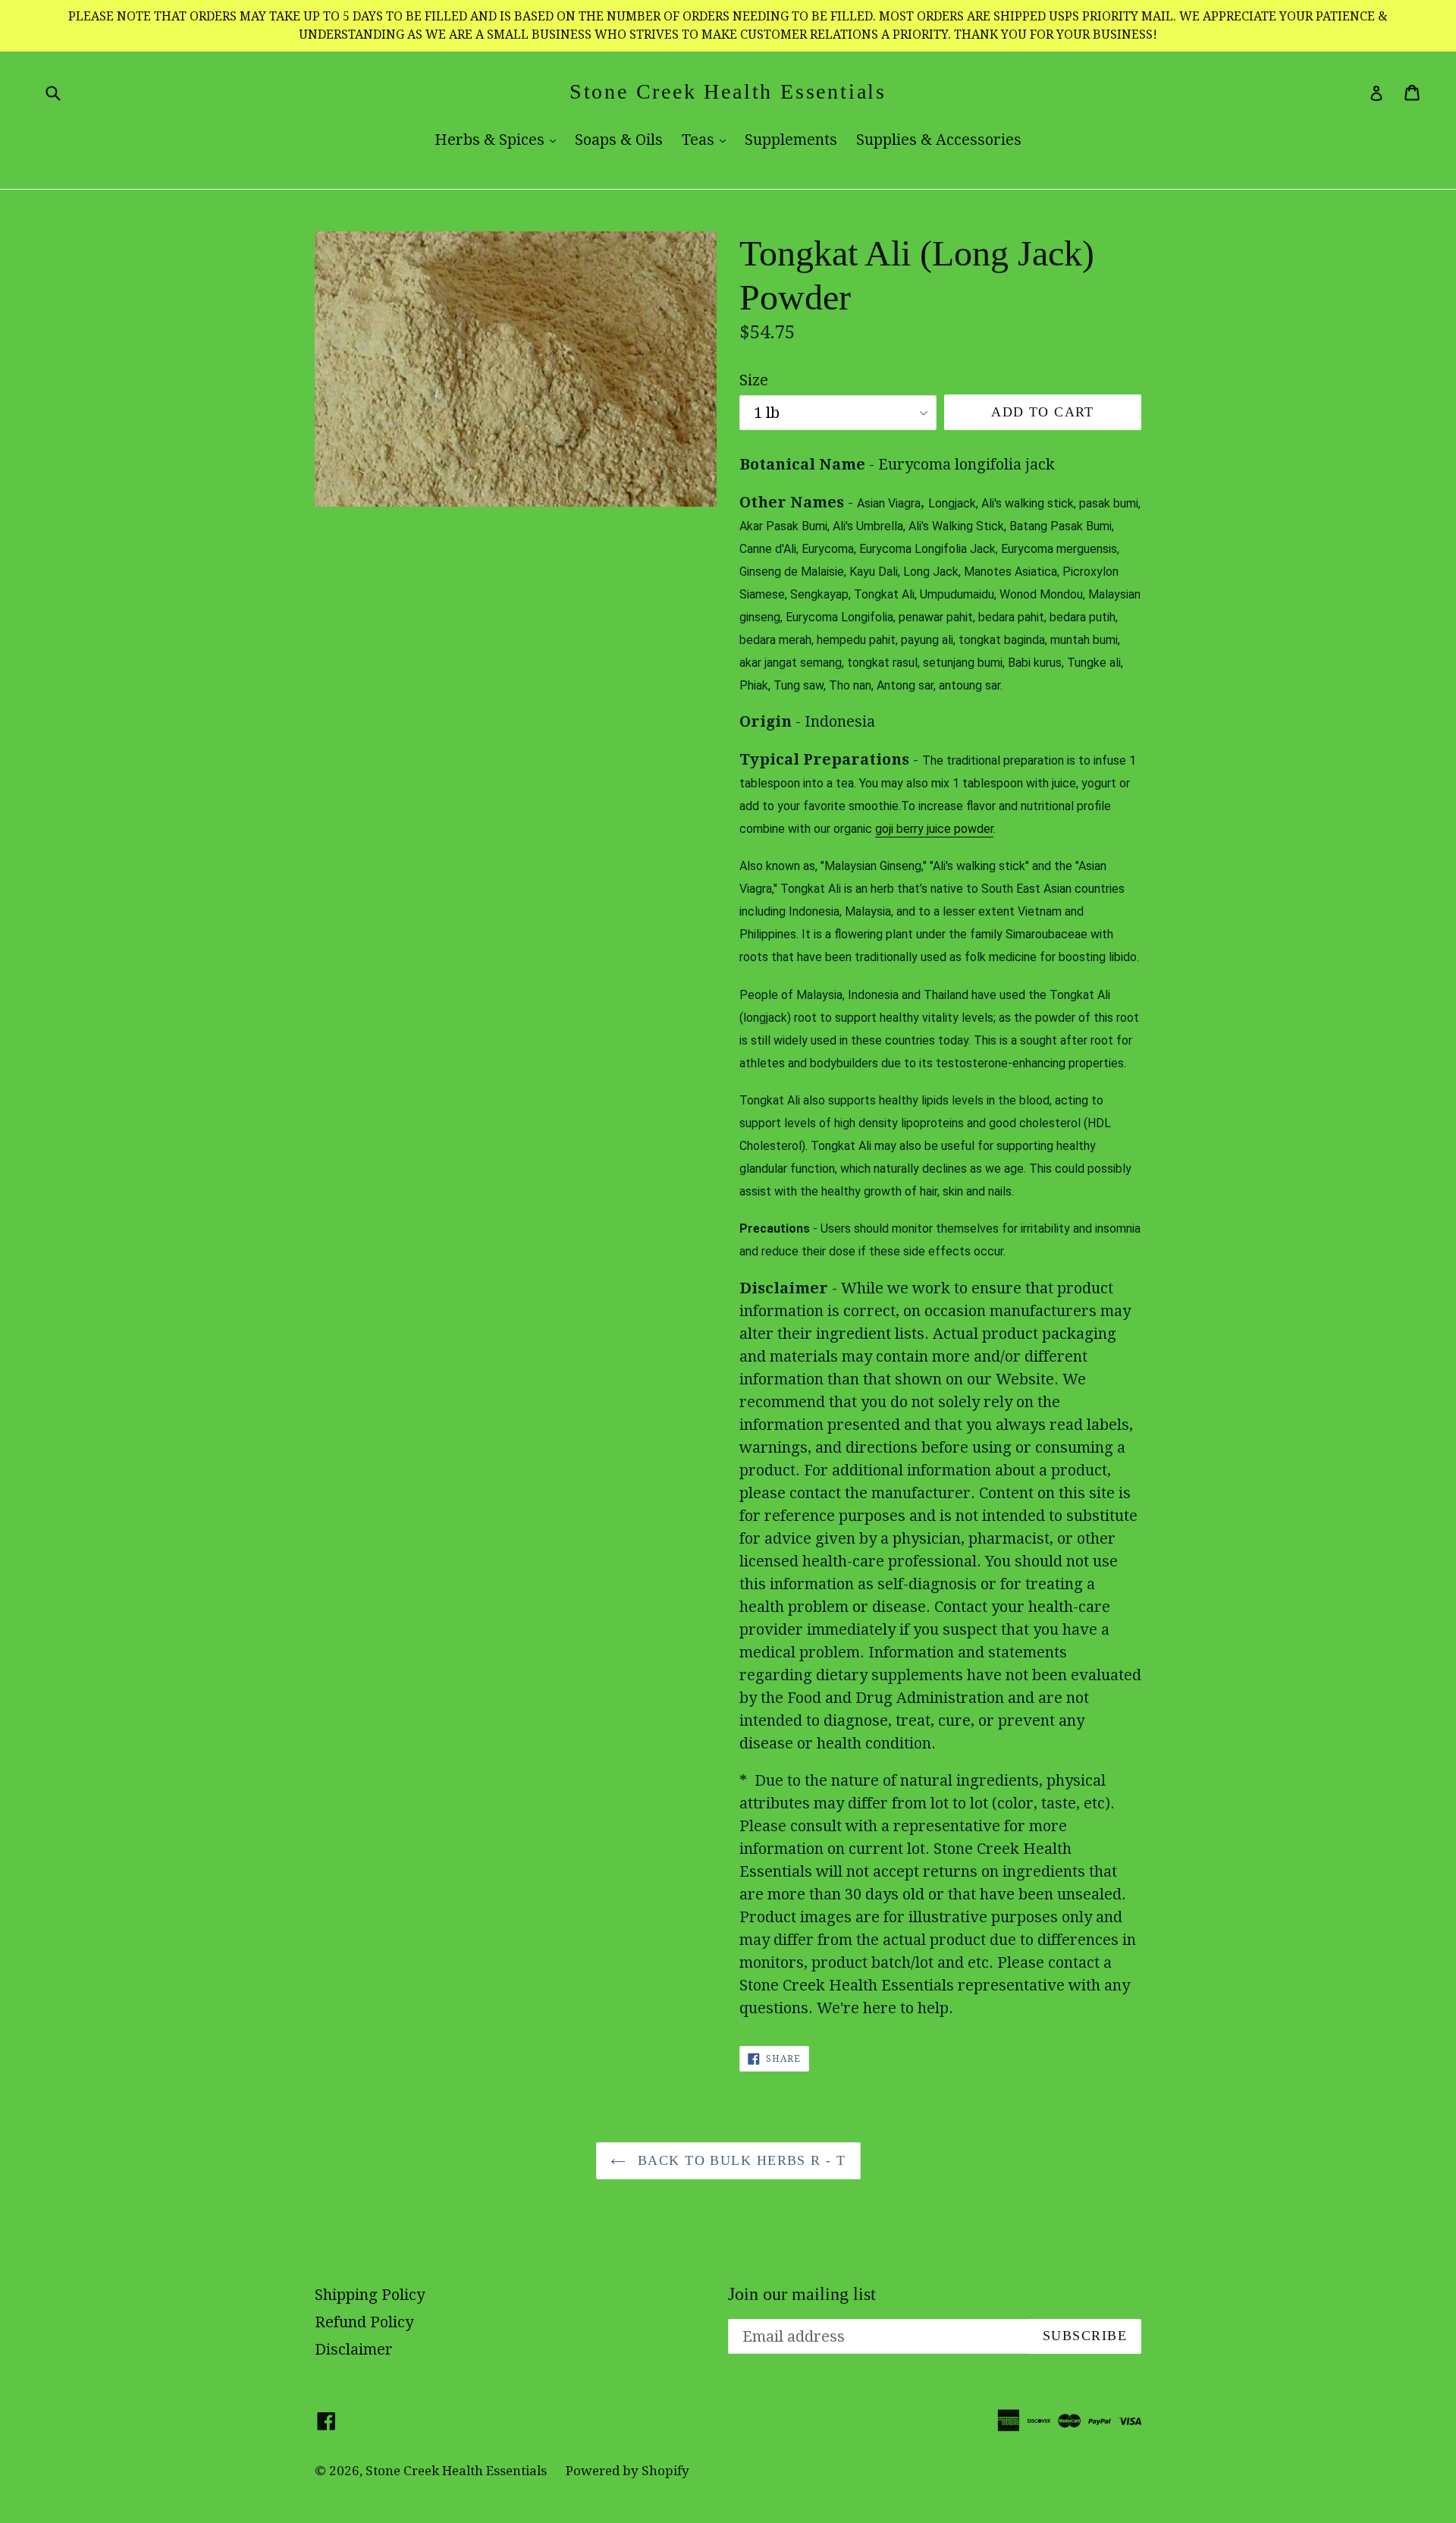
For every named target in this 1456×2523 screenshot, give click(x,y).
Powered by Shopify (628, 2471)
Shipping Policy (370, 2295)
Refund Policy (364, 2322)
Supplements (791, 140)
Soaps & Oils (619, 140)
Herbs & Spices (499, 139)
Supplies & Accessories (939, 140)
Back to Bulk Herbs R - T (740, 2160)
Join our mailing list (802, 2294)
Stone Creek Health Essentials (728, 91)
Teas (708, 139)
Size (754, 380)
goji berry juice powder (934, 829)
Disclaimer (354, 2349)
